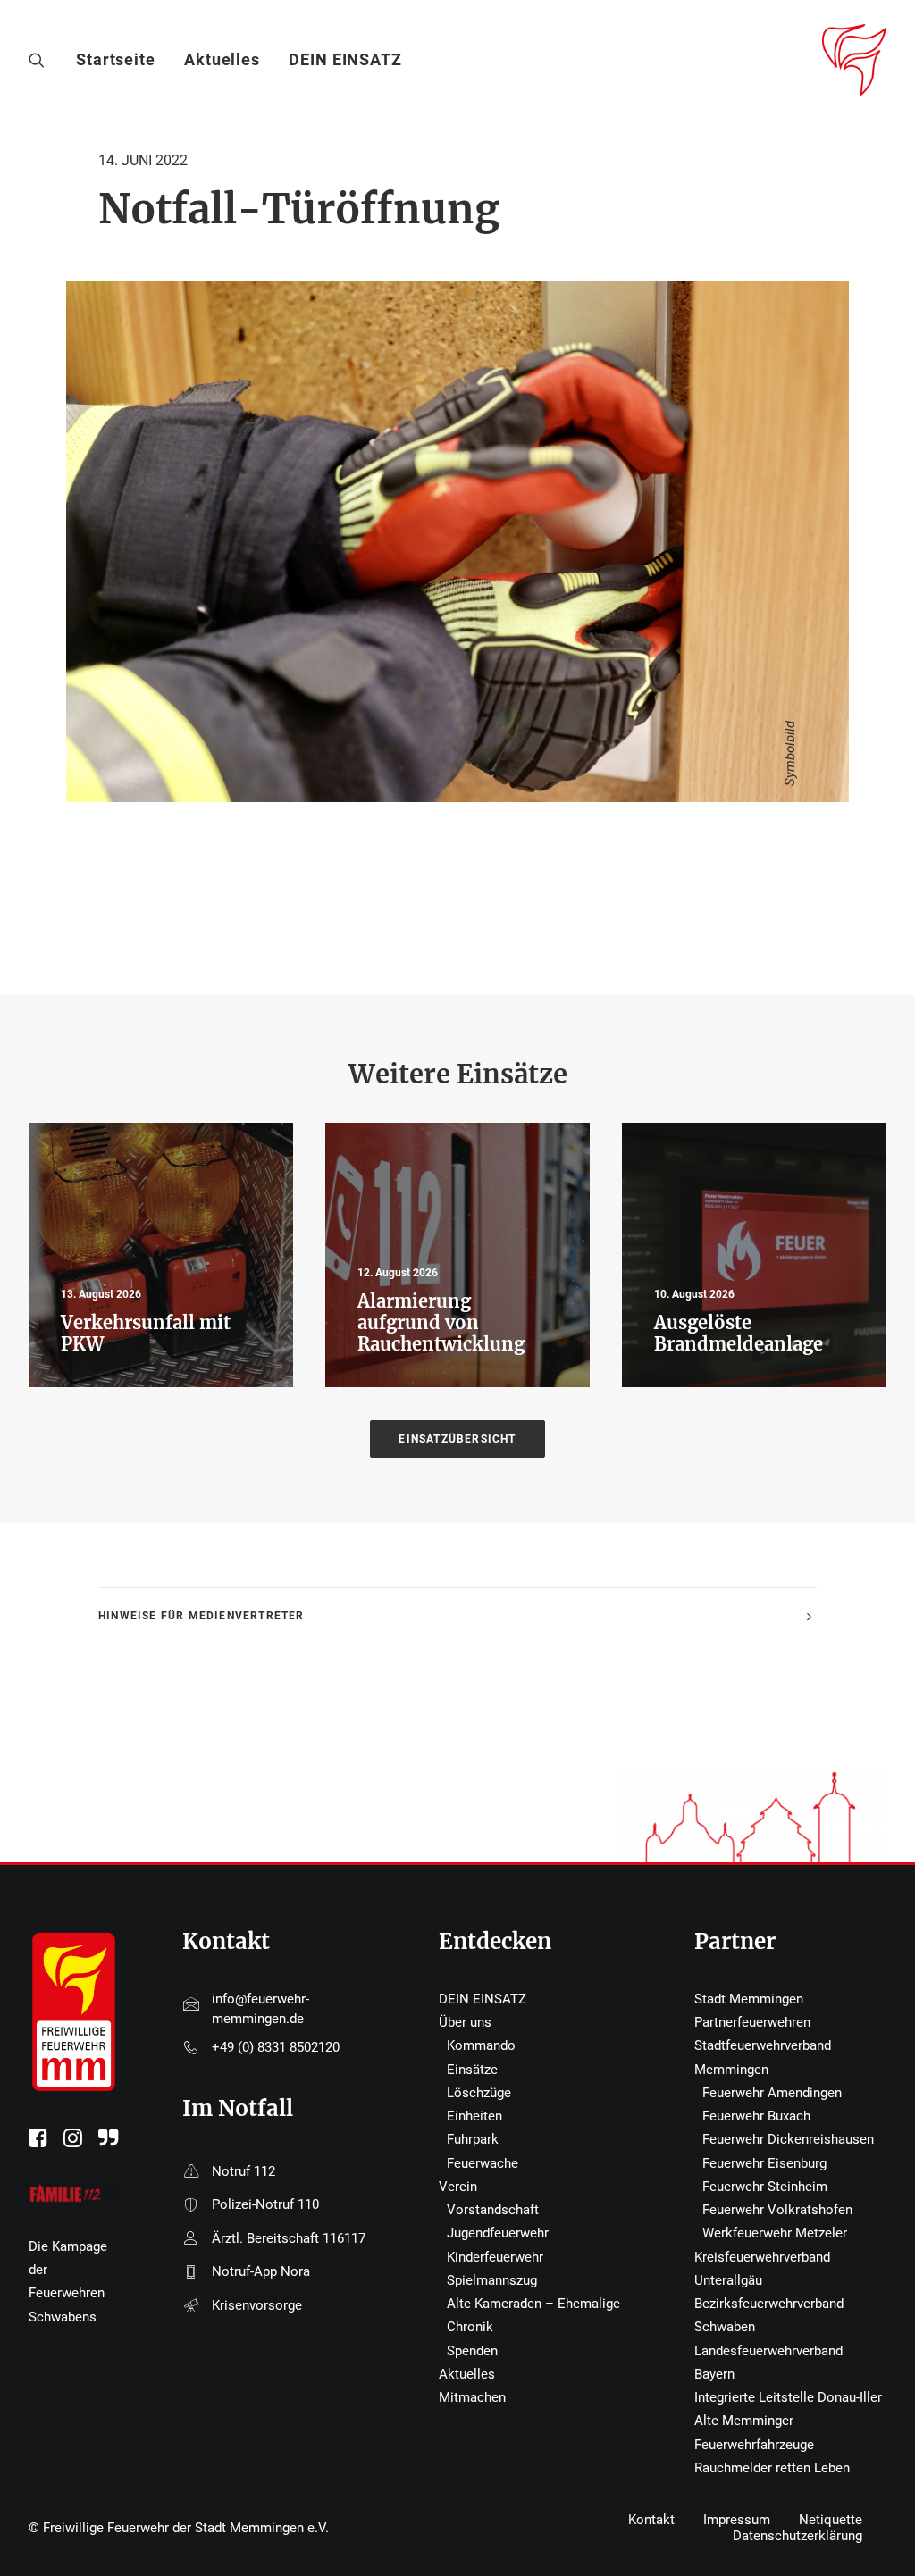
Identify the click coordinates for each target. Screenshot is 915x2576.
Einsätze (472, 2070)
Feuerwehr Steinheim (765, 2187)
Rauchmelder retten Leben (772, 2468)
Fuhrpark (473, 2139)
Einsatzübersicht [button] (457, 1439)
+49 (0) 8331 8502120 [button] (276, 2047)
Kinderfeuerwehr (495, 2257)
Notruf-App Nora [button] (261, 2271)
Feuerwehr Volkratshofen (777, 2210)
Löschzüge (479, 2093)
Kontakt (651, 2520)
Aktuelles (222, 59)
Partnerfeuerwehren (752, 2022)
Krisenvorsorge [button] (257, 2305)
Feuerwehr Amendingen (772, 2093)
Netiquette (831, 2520)
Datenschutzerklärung (797, 2536)
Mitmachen (472, 2397)
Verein (458, 2187)
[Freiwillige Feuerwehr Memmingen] (854, 60)
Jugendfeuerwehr (498, 2233)
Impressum (737, 2520)
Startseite (116, 59)
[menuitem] (122, 60)
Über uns (465, 2022)
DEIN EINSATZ (345, 59)
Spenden (472, 2351)
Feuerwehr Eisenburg (764, 2163)
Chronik (470, 2327)
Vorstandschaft (493, 2210)
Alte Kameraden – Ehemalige (533, 2304)
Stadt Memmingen (749, 1999)
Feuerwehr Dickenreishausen (788, 2139)
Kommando (481, 2045)
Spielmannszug (492, 2280)
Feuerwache (483, 2163)
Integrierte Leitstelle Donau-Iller (788, 2397)
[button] (41, 60)
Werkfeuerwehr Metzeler (775, 2233)
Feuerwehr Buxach (756, 2116)
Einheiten (474, 2116)
